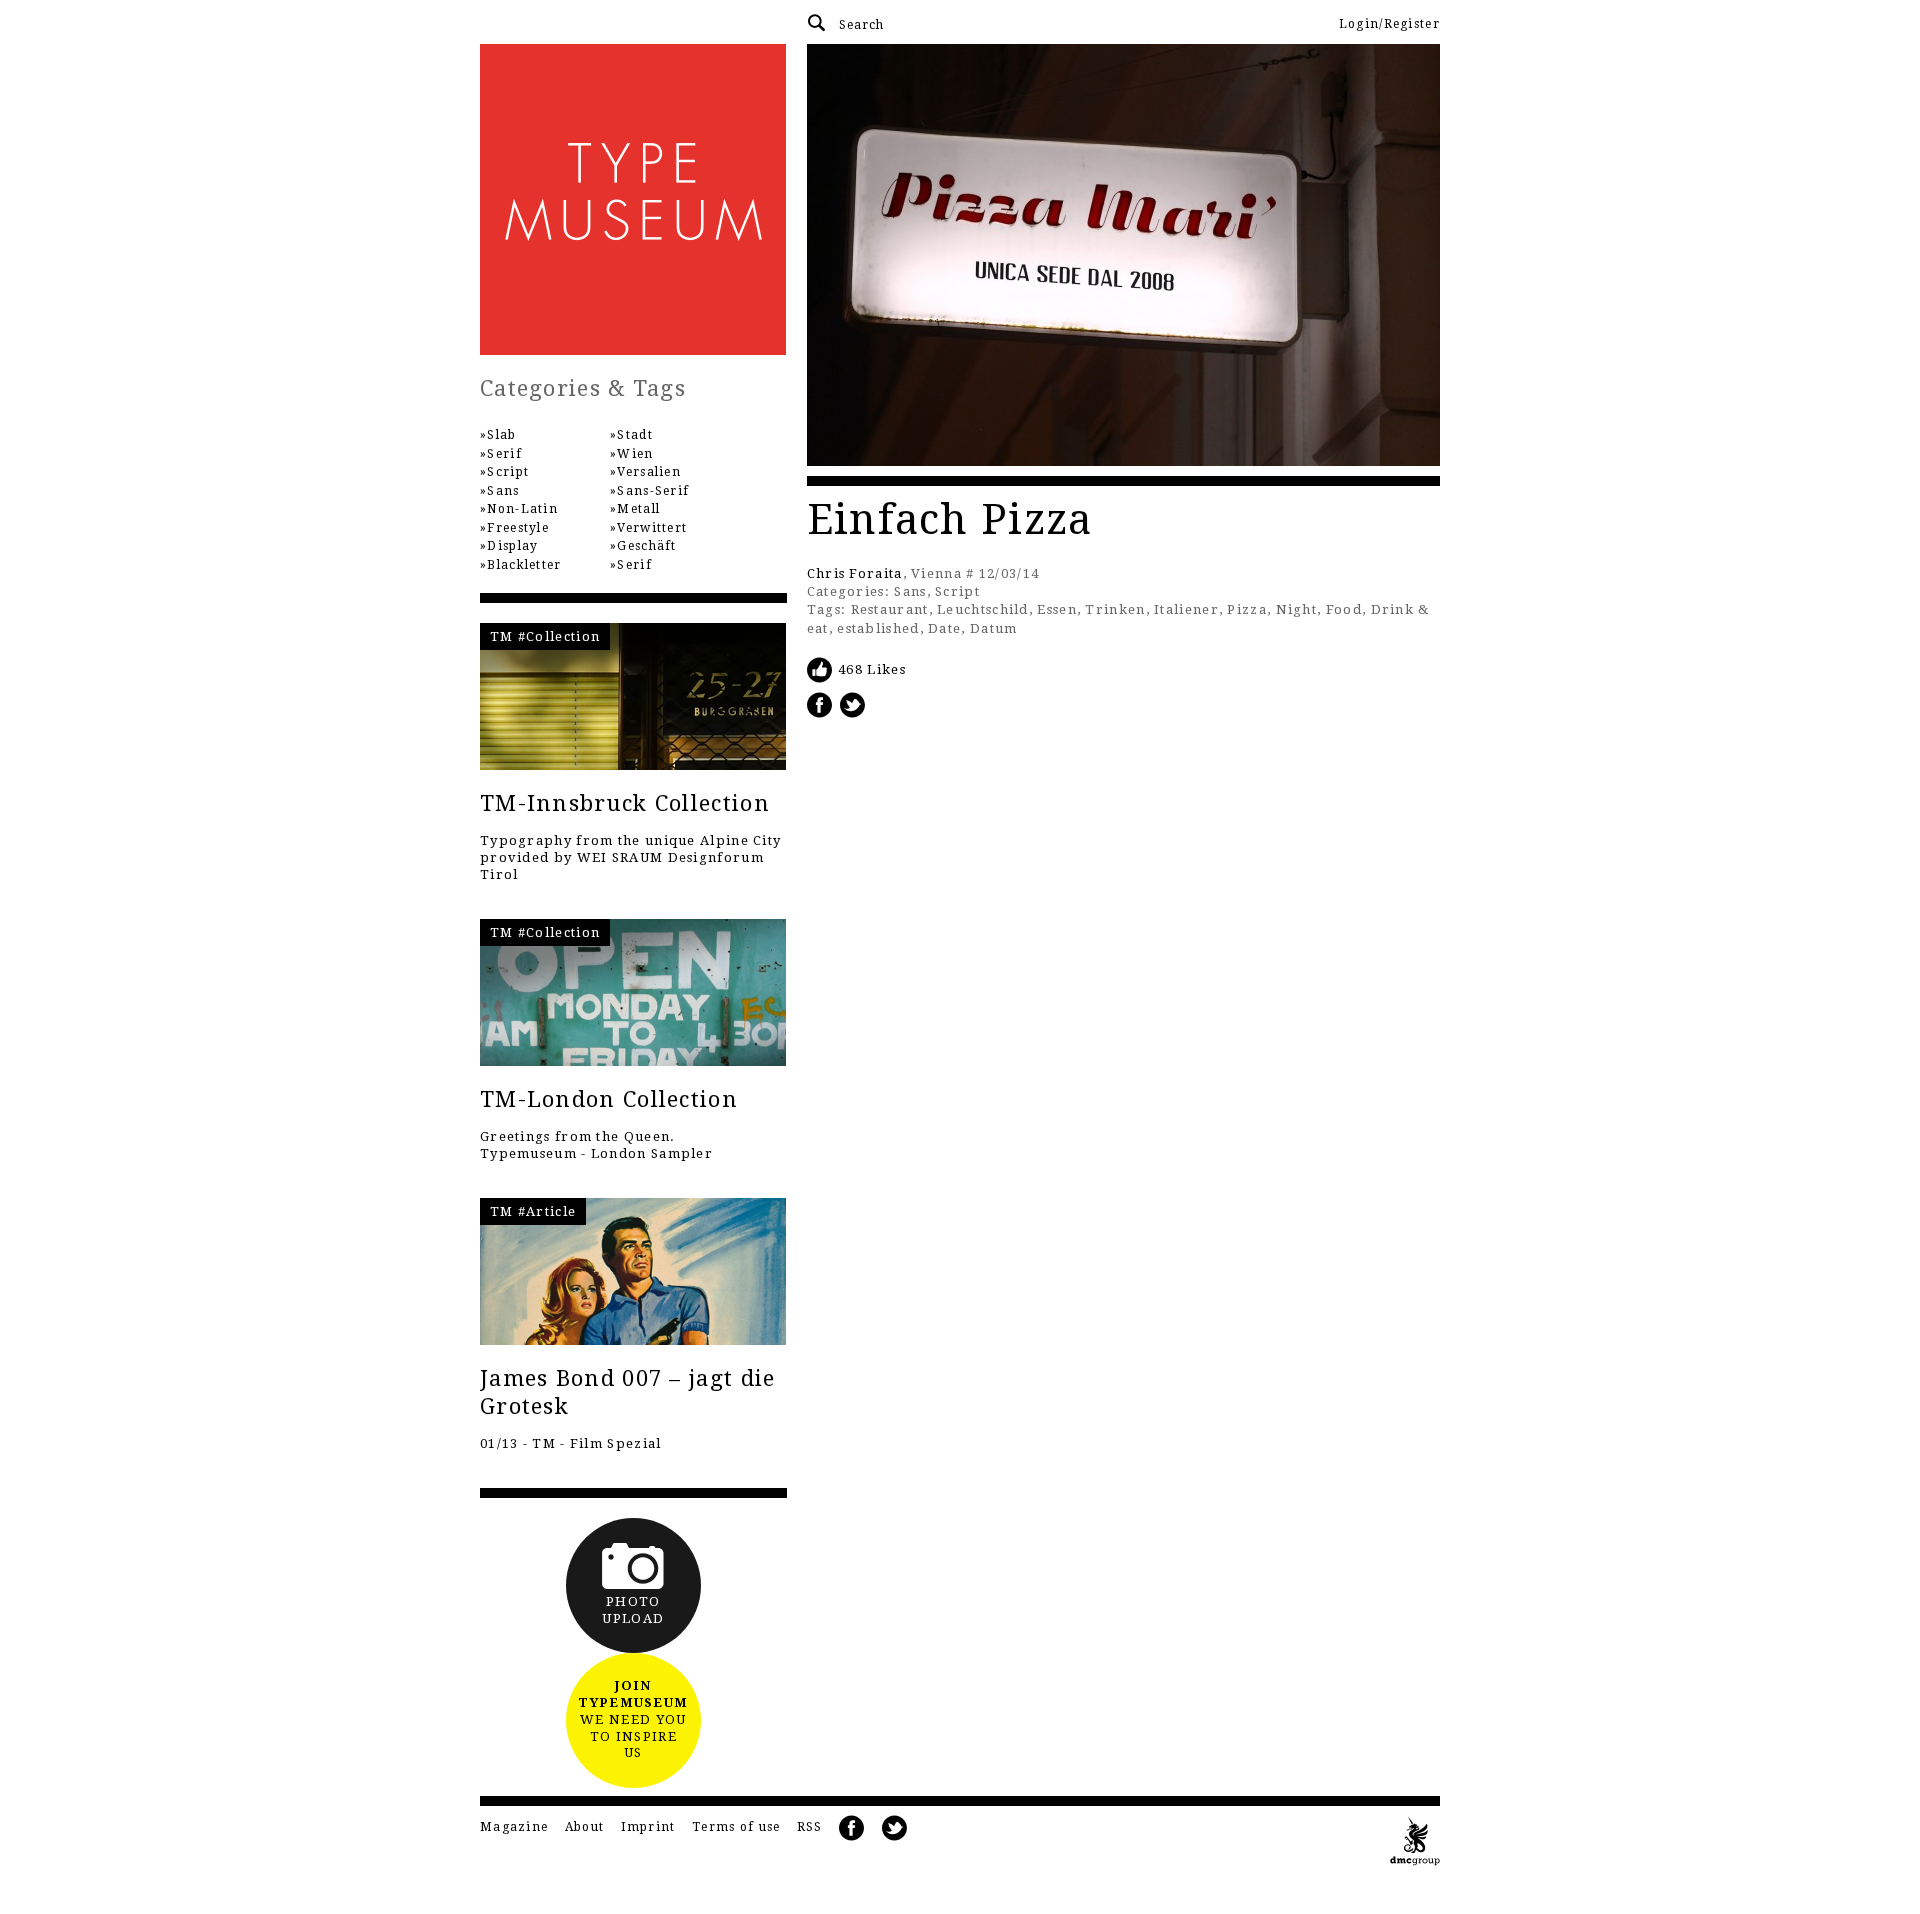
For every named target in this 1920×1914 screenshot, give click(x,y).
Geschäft (646, 546)
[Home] (633, 199)
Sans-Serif (653, 491)
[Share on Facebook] (820, 704)
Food (1344, 609)
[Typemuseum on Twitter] (895, 1828)
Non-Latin (522, 509)
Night (1297, 609)
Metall (638, 509)
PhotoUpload (633, 1610)
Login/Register (1389, 24)
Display (512, 546)
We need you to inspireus (633, 1719)
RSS (810, 1827)
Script (957, 591)
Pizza (1247, 609)
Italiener (1186, 609)
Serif (504, 454)
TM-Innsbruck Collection (625, 803)
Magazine (514, 1827)
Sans (910, 591)
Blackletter (524, 565)
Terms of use (736, 1827)
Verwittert (652, 528)
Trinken (1115, 609)
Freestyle (518, 528)
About (585, 1827)
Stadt (635, 435)
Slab (501, 435)
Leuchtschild (983, 609)
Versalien (649, 472)
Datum (994, 628)
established (878, 628)
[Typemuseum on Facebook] (852, 1828)
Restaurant (890, 609)
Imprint (648, 1827)
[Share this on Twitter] (853, 704)
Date (944, 628)
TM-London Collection (609, 1099)
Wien (635, 454)
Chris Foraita (855, 573)
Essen (1057, 609)
